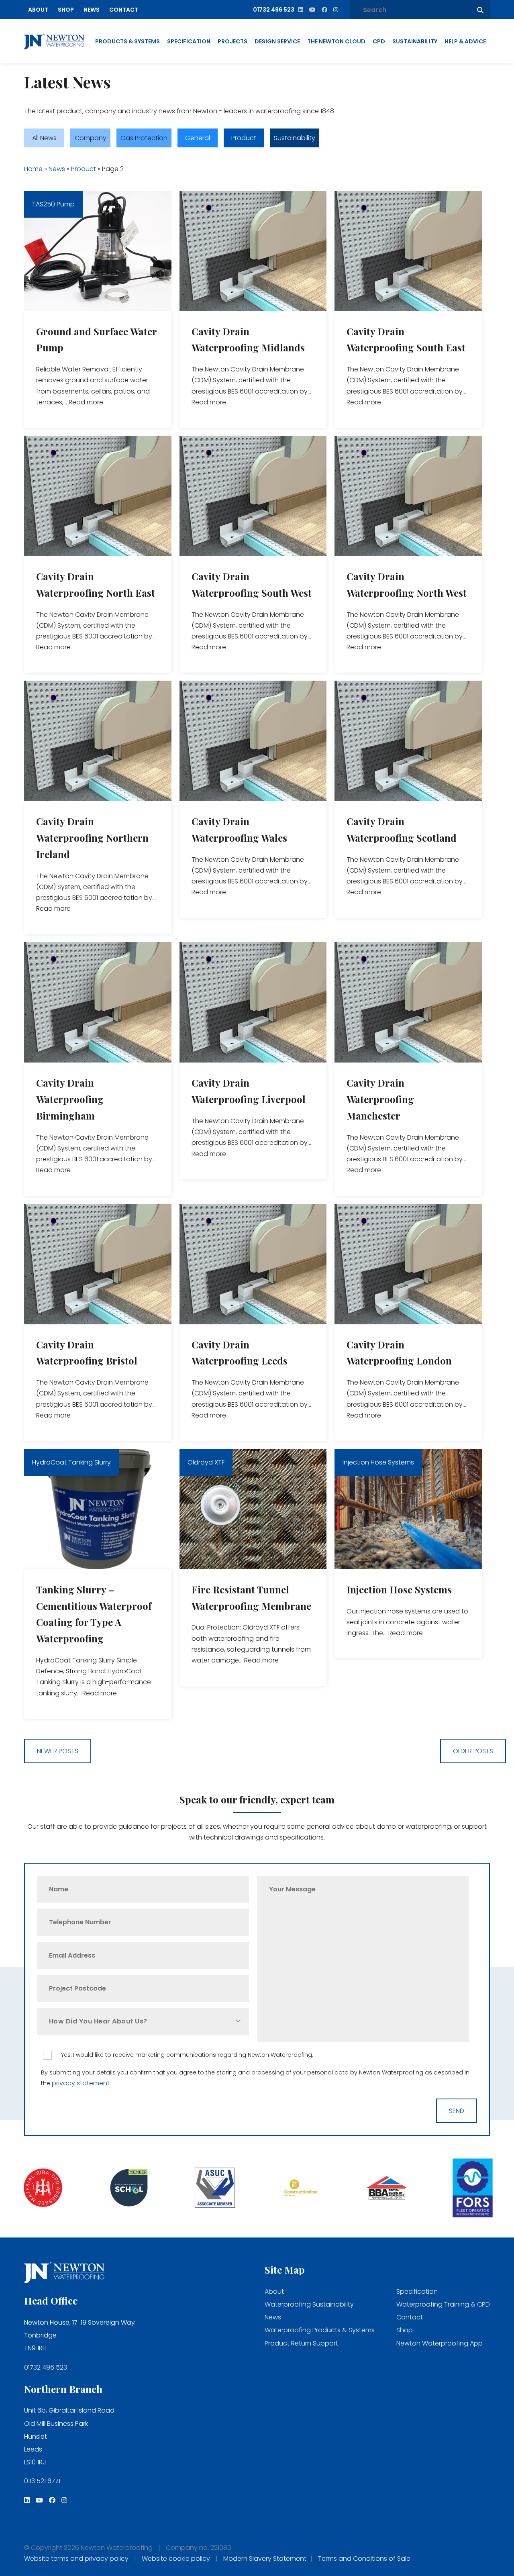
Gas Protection (144, 138)
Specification (189, 41)
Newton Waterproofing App (440, 2343)
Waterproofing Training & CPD (443, 2304)
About (38, 10)
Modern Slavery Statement (265, 2559)
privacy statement (81, 2083)
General (198, 138)
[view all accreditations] (43, 2189)
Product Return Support (301, 2343)
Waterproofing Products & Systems (320, 2330)
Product (244, 138)
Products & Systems (127, 41)
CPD (379, 41)
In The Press (347, 138)
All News (44, 138)
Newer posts (58, 1751)
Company (91, 138)
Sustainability (415, 41)
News (92, 10)
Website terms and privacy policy (76, 2559)
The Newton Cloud (336, 41)
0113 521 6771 (42, 2481)
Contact (124, 10)
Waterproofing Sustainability (309, 2304)
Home (33, 169)
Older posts (473, 1751)
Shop (66, 10)
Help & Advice (465, 41)
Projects (233, 41)
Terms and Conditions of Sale (364, 2559)
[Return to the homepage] (54, 42)
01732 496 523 (46, 2367)
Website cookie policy (176, 2559)
